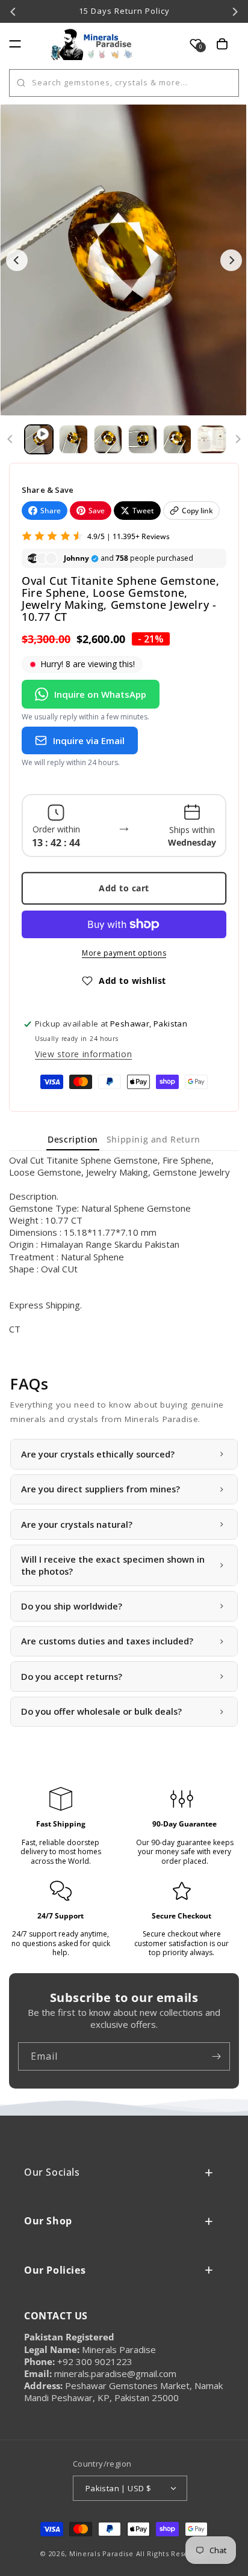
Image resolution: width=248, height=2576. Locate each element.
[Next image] (231, 260)
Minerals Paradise (101, 2553)
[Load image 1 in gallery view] (73, 439)
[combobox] (124, 83)
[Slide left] (10, 439)
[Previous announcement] (13, 11)
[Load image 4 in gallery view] (177, 439)
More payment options (124, 953)
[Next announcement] (235, 11)
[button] (15, 44)
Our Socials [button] (52, 2172)
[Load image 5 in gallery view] (212, 439)
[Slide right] (238, 439)
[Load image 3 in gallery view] (142, 439)
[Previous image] (17, 260)
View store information (83, 1054)
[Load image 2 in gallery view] (108, 439)
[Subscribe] (216, 2056)
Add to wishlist (132, 981)
